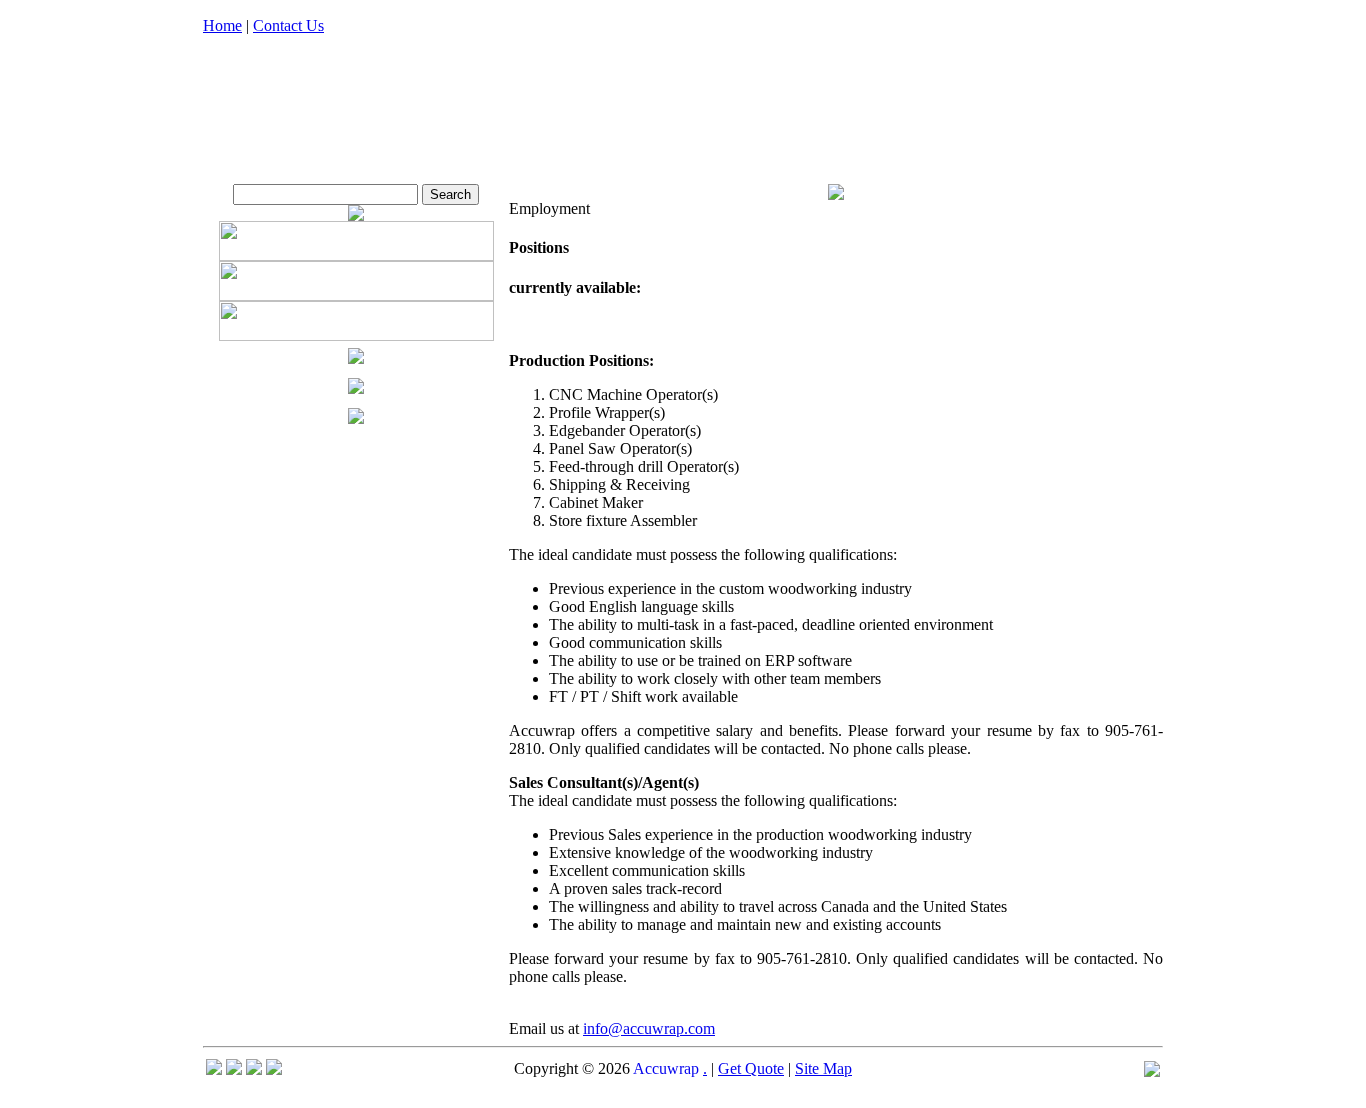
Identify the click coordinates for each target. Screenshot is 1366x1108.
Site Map (823, 1068)
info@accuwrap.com (649, 1028)
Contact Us (288, 25)
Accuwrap (666, 1068)
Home (222, 25)
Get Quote (751, 1068)
